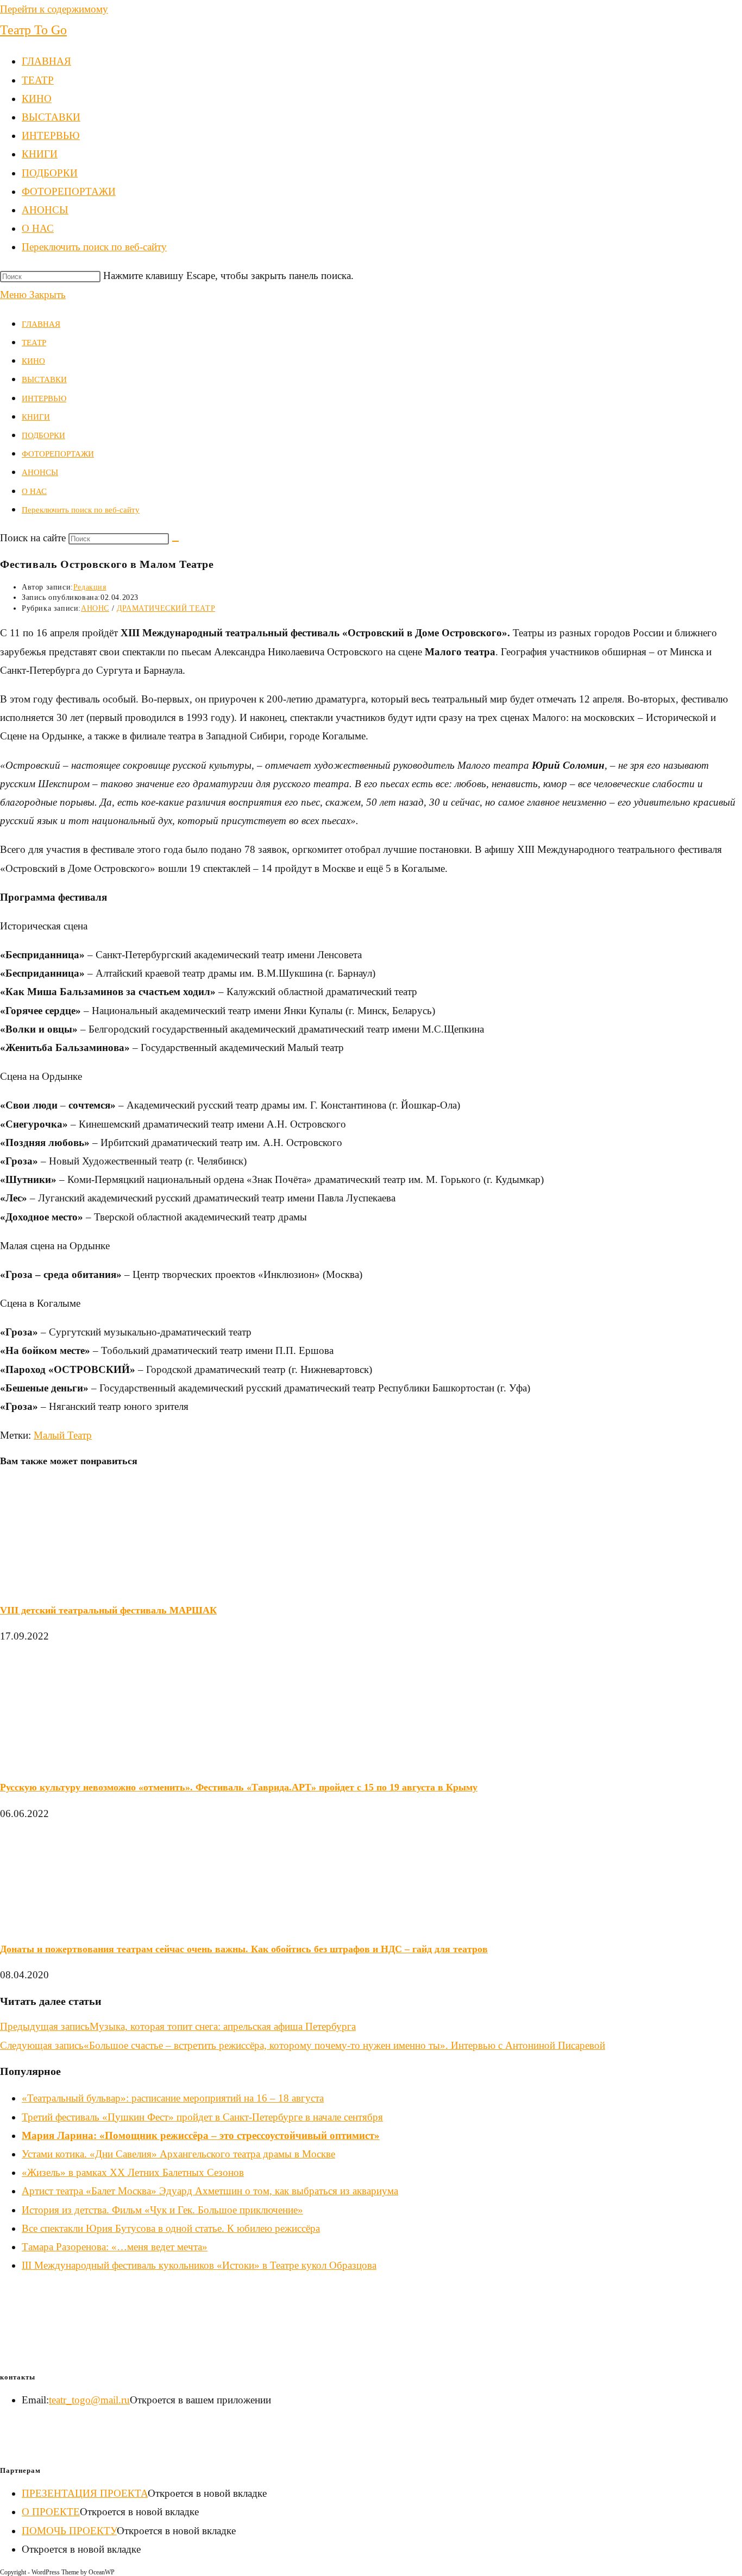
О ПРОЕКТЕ (51, 2512)
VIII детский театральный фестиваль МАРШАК (108, 1610)
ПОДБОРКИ (43, 435)
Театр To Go (33, 30)
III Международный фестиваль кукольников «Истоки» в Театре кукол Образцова (199, 2265)
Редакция (90, 587)
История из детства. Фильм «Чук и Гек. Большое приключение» (162, 2210)
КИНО (33, 361)
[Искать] (175, 541)
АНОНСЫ (40, 472)
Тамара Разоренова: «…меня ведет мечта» (115, 2247)
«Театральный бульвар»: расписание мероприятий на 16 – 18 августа (173, 2098)
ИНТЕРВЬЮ (44, 398)
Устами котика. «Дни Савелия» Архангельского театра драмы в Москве (178, 2154)
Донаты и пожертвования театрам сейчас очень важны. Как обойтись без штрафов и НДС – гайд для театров (244, 1949)
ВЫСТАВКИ (44, 379)
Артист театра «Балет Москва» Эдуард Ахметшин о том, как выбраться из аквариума (210, 2191)
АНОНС (95, 608)
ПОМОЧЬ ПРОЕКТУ (69, 2531)
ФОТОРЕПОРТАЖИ (58, 454)
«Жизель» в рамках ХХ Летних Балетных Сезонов (133, 2172)
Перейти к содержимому (54, 9)
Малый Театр (63, 1435)
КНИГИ (36, 417)
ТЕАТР (34, 343)
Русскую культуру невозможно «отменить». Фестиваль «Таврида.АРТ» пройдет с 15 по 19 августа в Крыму (239, 1787)
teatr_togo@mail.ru (89, 2400)
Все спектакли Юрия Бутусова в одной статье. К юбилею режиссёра (171, 2228)
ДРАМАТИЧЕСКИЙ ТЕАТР (166, 608)
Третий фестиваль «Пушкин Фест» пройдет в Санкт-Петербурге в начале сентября (202, 2117)
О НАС (34, 491)
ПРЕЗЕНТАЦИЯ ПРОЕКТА (85, 2493)
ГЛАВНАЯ (41, 324)
